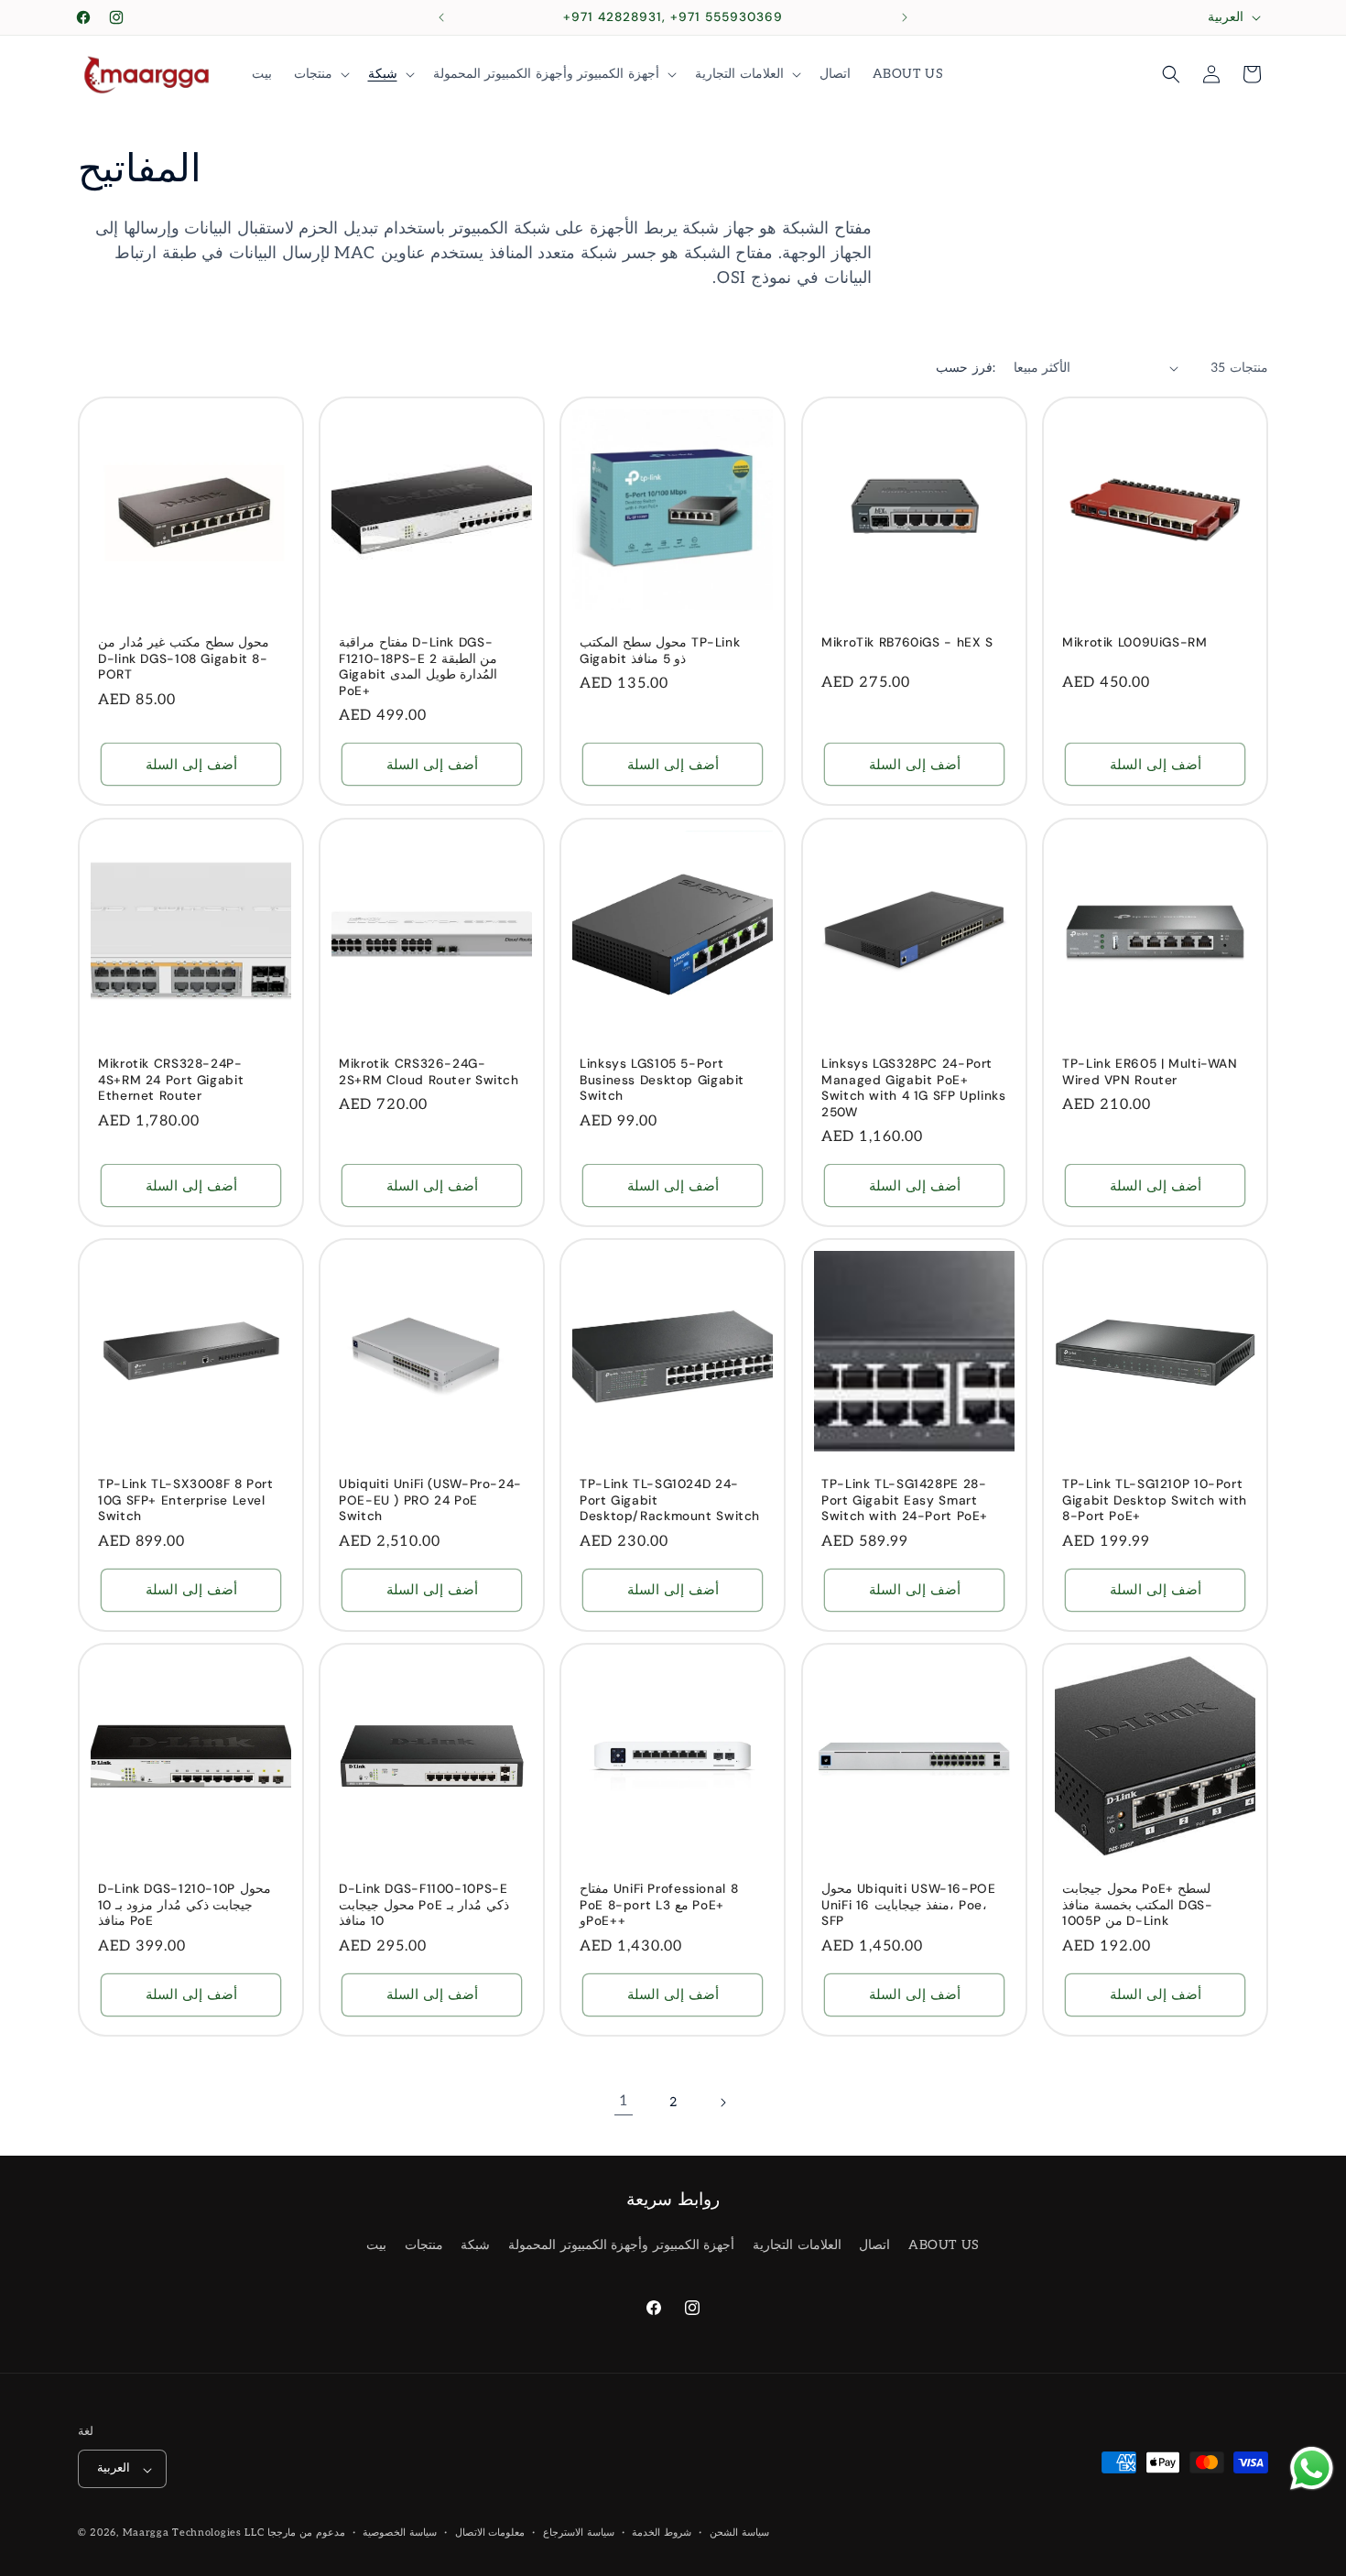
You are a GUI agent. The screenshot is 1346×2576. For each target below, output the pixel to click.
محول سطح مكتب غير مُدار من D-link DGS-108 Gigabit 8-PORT (184, 658)
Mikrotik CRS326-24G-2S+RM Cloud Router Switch (429, 1072)
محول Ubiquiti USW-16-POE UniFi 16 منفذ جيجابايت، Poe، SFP (909, 1905)
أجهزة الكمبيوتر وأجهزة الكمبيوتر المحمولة (621, 2245)
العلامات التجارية (797, 2245)
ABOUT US (944, 2245)
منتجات (424, 2245)
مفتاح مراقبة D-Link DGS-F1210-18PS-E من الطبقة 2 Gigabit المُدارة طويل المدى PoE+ (418, 667)
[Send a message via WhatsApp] (1312, 2468)
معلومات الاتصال (490, 2533)
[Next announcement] (905, 17)
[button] (320, 74)
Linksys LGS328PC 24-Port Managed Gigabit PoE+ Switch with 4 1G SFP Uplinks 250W (914, 1088)
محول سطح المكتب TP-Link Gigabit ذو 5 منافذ (660, 651)
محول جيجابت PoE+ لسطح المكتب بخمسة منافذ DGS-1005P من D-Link (1137, 1905)
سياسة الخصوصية (400, 2533)
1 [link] (624, 2101)
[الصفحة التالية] (722, 2103)
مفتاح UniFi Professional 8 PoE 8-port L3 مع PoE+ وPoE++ (659, 1905)
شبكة (475, 2245)
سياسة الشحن (739, 2533)
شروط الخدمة (662, 2533)
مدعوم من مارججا (306, 2533)
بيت (376, 2245)
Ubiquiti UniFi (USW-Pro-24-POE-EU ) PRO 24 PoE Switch (430, 1500)
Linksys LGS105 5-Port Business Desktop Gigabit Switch (662, 1080)
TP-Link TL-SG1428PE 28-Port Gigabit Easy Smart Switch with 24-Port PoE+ (905, 1500)
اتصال (874, 2245)
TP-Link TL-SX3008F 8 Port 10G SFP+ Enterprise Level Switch (186, 1500)
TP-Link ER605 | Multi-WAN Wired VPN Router (1150, 1072)
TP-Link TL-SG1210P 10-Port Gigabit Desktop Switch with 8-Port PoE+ (1155, 1500)
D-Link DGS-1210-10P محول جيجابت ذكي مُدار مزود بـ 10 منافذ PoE (185, 1905)
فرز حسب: (965, 368)
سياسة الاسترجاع (579, 2533)
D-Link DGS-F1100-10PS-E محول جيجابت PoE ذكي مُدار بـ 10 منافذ (424, 1905)
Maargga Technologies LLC (194, 2533)
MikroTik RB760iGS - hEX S (907, 642)
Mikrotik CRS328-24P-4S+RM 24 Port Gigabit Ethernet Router (171, 1080)
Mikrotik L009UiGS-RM (1135, 642)
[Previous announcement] (441, 17)
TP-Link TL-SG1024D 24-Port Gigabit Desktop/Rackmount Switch (670, 1500)
